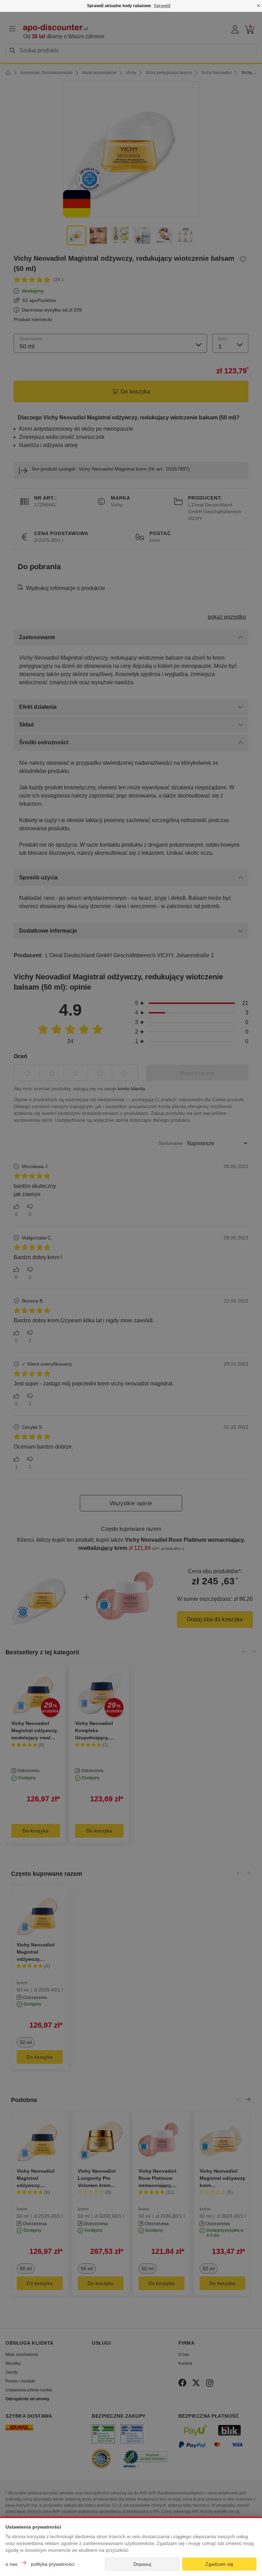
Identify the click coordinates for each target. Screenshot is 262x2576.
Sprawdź (162, 6)
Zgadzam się (219, 2564)
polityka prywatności (53, 2564)
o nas (11, 2564)
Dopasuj (142, 2564)
